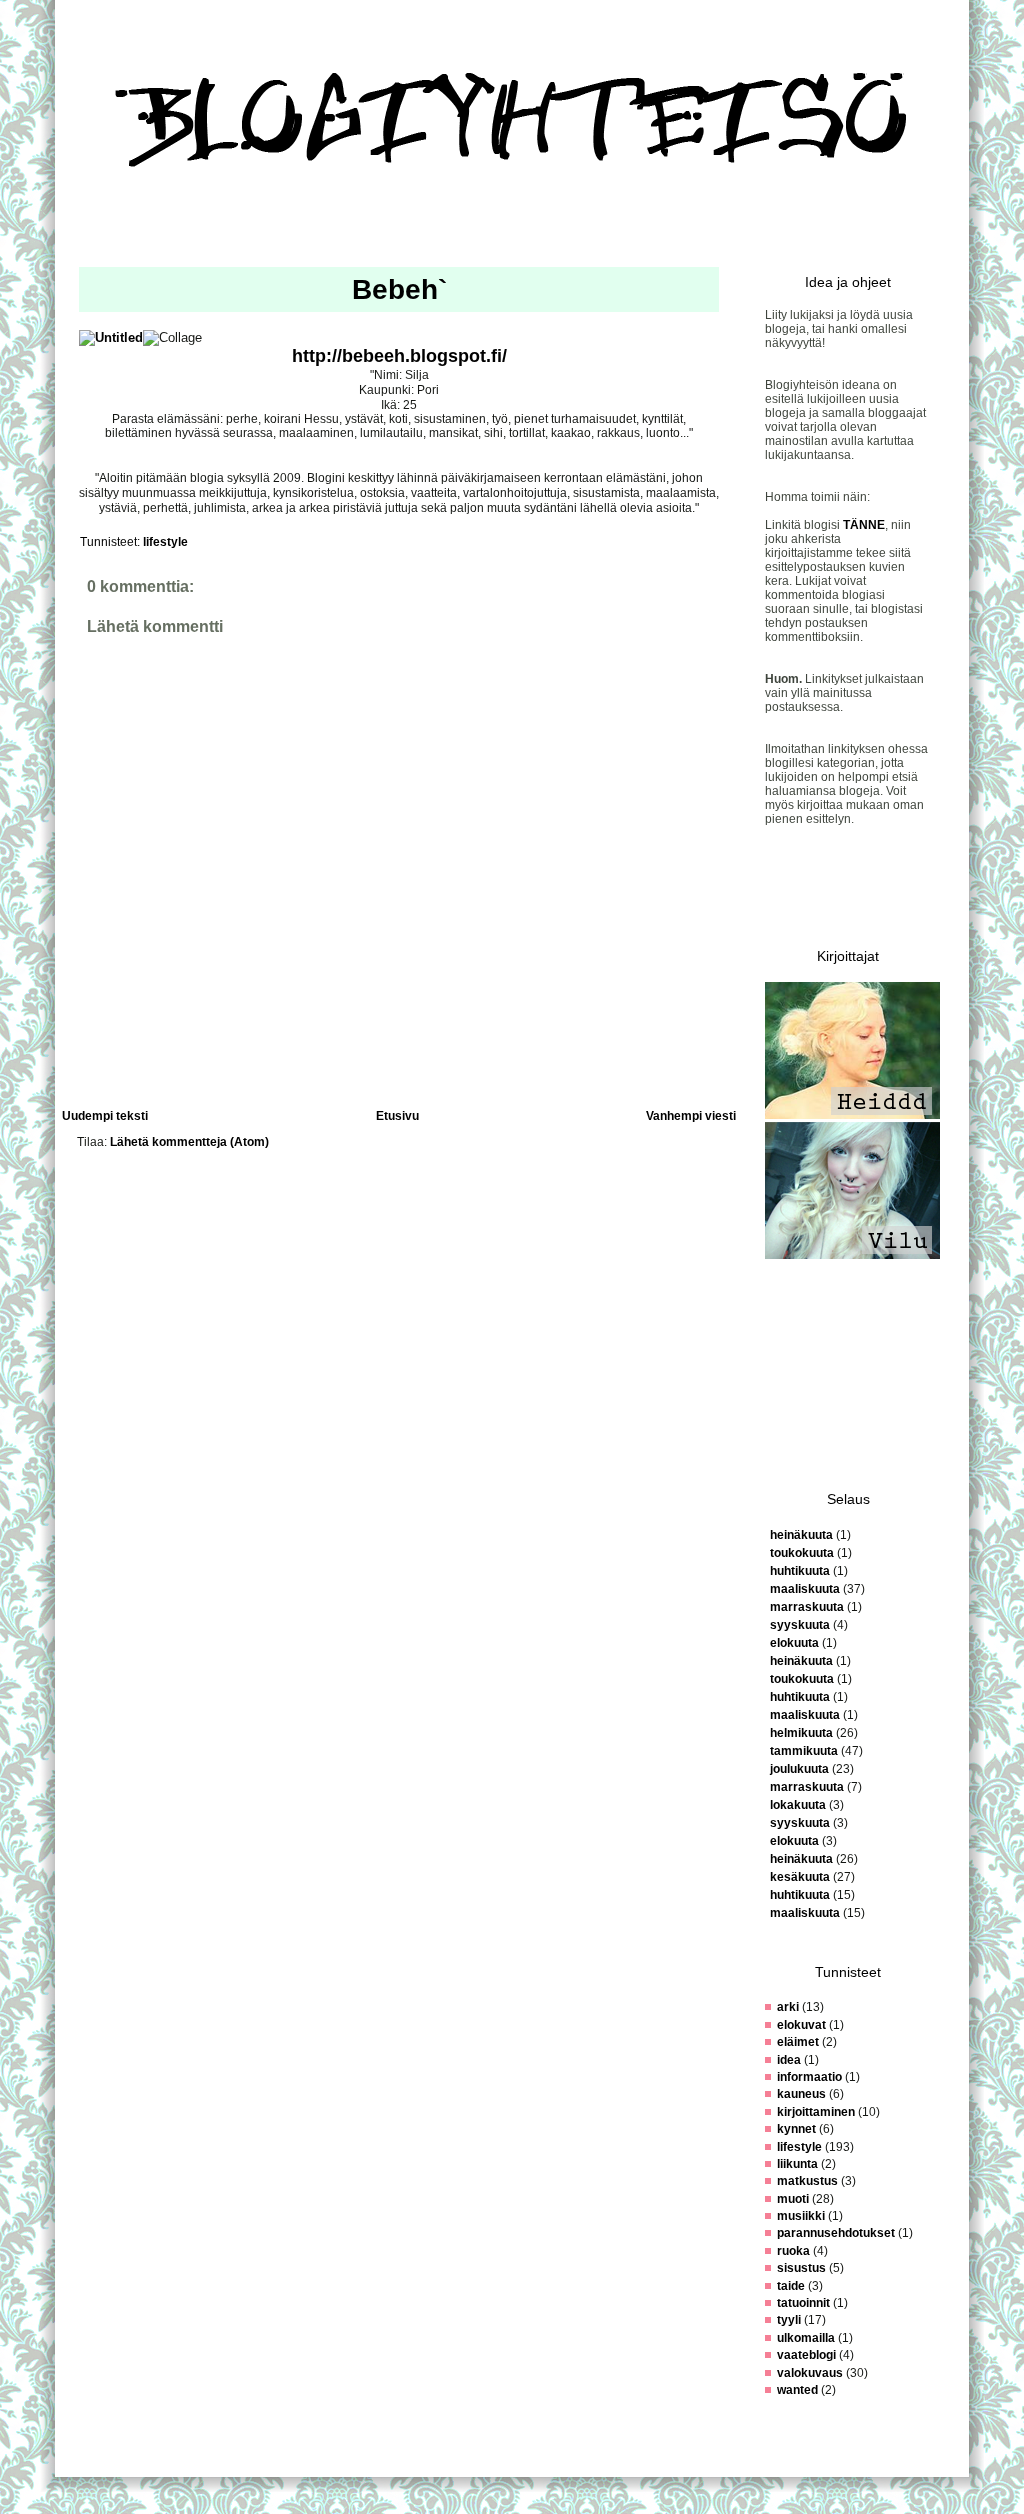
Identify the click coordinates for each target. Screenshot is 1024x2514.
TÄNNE (864, 525)
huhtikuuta (800, 1571)
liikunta (797, 2164)
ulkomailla (806, 2338)
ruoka (793, 2251)
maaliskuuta (805, 1589)
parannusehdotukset (836, 2233)
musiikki (801, 2216)
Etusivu (397, 1116)
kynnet (796, 2129)
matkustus (807, 2181)
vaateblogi (806, 2355)
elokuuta (794, 1643)
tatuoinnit (803, 2303)
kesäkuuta (800, 1877)
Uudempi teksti (105, 1116)
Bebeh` (399, 289)
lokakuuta (798, 1805)
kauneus (801, 2094)
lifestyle (165, 542)
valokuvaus (810, 2373)
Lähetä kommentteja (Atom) (189, 1142)
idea (789, 2060)
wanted (797, 2390)
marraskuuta (807, 1607)
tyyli (789, 2320)
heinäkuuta (801, 1535)
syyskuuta (800, 1625)
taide (791, 2286)
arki (788, 2007)
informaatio (809, 2077)
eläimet (798, 2042)
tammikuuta (804, 1751)
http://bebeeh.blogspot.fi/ (399, 356)
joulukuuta (799, 1769)
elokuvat (801, 2025)
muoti (793, 2199)
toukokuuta (802, 1553)
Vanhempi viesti (691, 1116)
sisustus (801, 2268)
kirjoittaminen (816, 2112)
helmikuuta (801, 1733)
